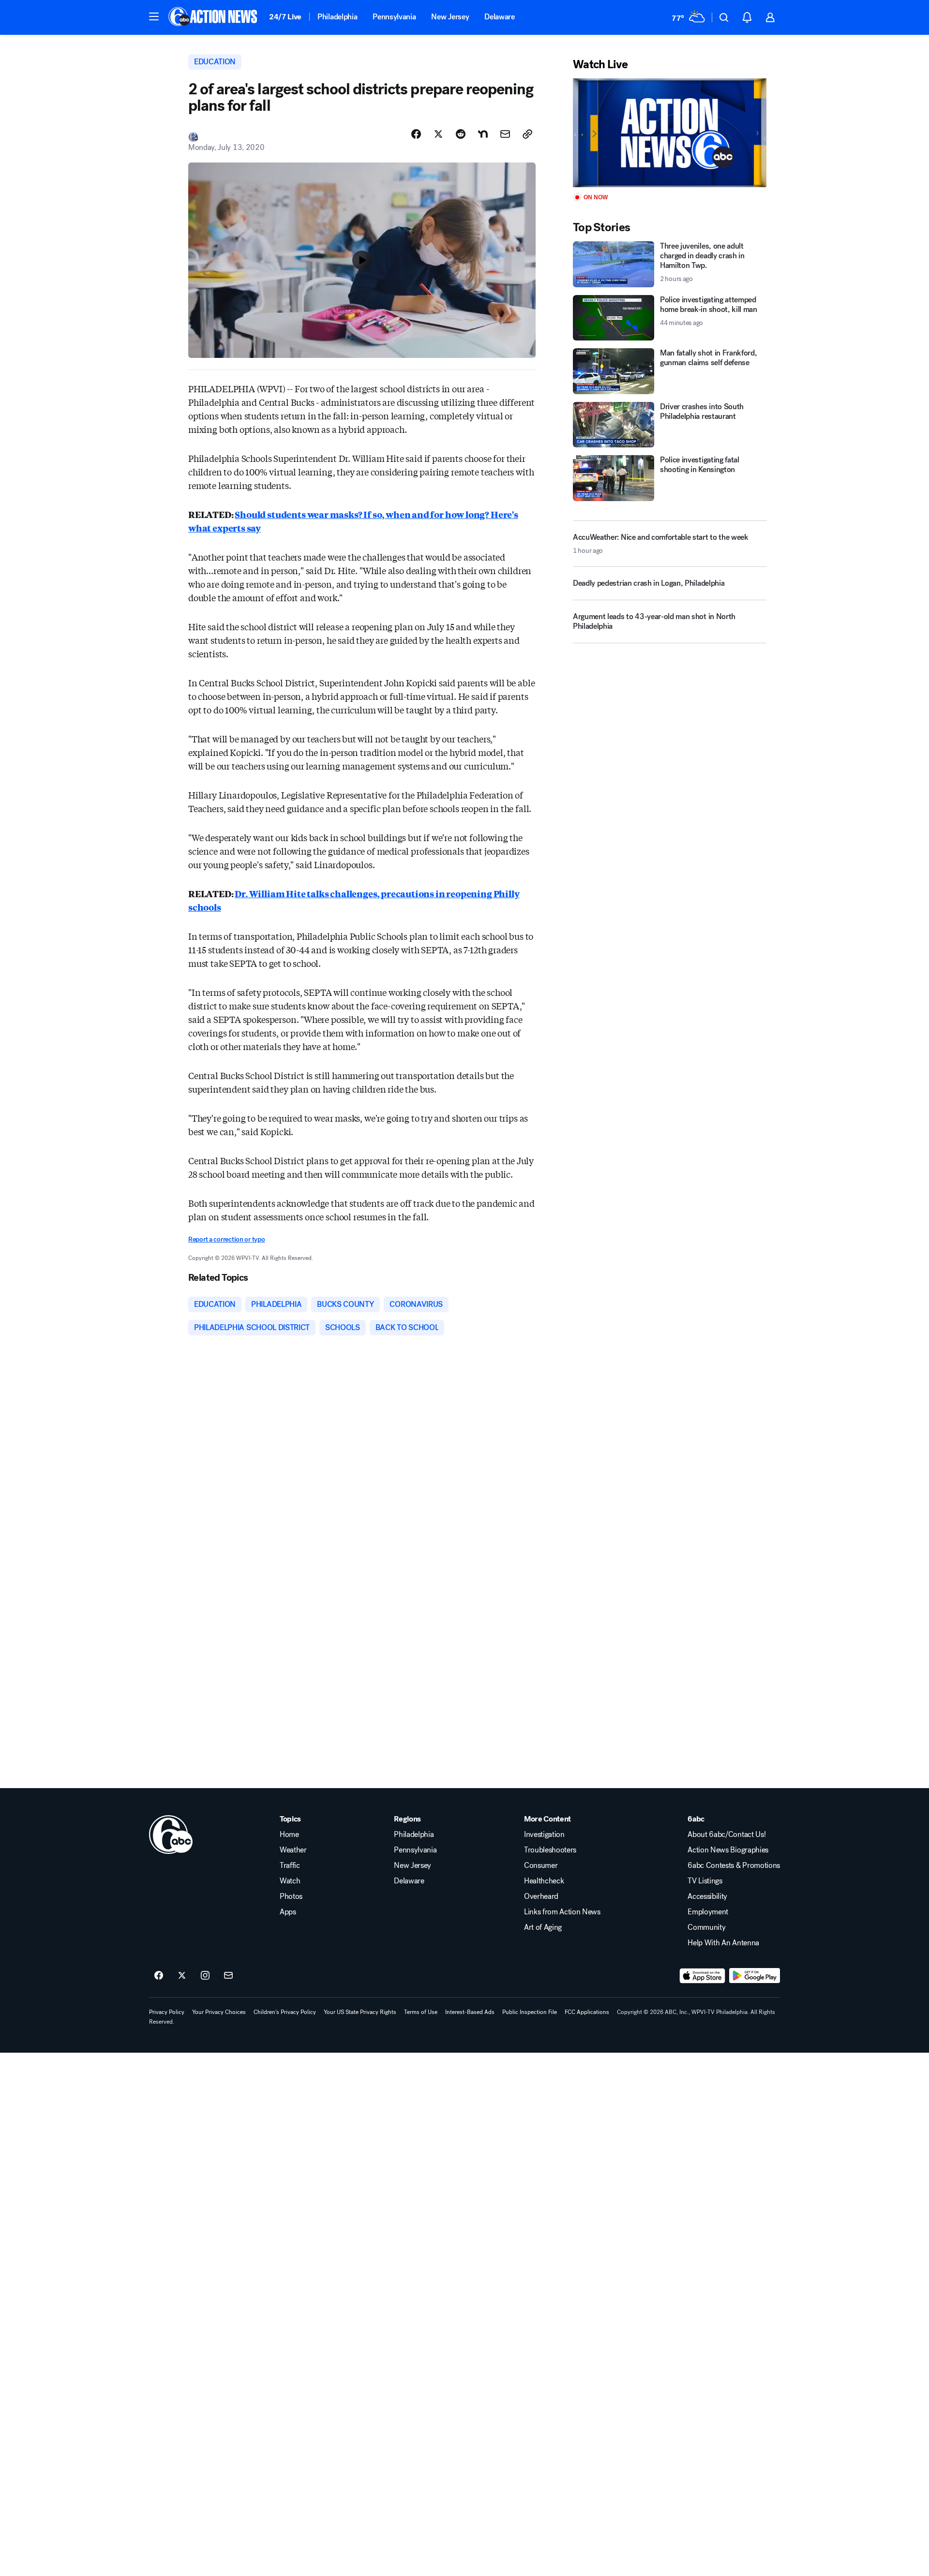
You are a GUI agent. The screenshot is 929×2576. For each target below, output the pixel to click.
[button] (154, 16)
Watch (290, 1881)
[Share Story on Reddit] (461, 134)
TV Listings (705, 1881)
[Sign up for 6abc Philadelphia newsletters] (228, 1976)
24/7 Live (285, 17)
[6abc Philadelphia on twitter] (182, 1976)
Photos (291, 1896)
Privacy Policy (167, 2012)
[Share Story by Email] (505, 134)
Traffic (290, 1865)
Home (289, 1835)
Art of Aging (543, 1927)
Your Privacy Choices (219, 2012)
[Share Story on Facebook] (416, 134)
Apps (288, 1912)
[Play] (670, 133)
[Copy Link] (527, 134)
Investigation (544, 1835)
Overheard (541, 1896)
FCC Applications (587, 2012)
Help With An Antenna (723, 1943)
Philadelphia (337, 17)
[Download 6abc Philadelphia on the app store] (703, 1976)
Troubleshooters (550, 1850)
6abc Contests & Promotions (734, 1865)
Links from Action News (562, 1912)
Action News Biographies (728, 1850)
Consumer (541, 1865)
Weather (293, 1850)
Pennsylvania (394, 17)
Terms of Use (421, 2012)
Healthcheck (544, 1881)
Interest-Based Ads (470, 2012)
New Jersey (450, 17)
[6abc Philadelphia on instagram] (205, 1976)
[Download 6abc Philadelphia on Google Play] (755, 1976)
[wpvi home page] (171, 1835)
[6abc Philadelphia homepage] (214, 17)
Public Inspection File (530, 2012)
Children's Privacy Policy (285, 2012)
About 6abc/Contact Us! (727, 1835)
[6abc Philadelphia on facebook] (159, 1976)
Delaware (499, 17)
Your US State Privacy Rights (360, 2012)
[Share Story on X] (438, 134)
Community (706, 1927)
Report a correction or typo (226, 1239)
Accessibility (707, 1896)
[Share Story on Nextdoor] (483, 134)
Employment (708, 1912)
